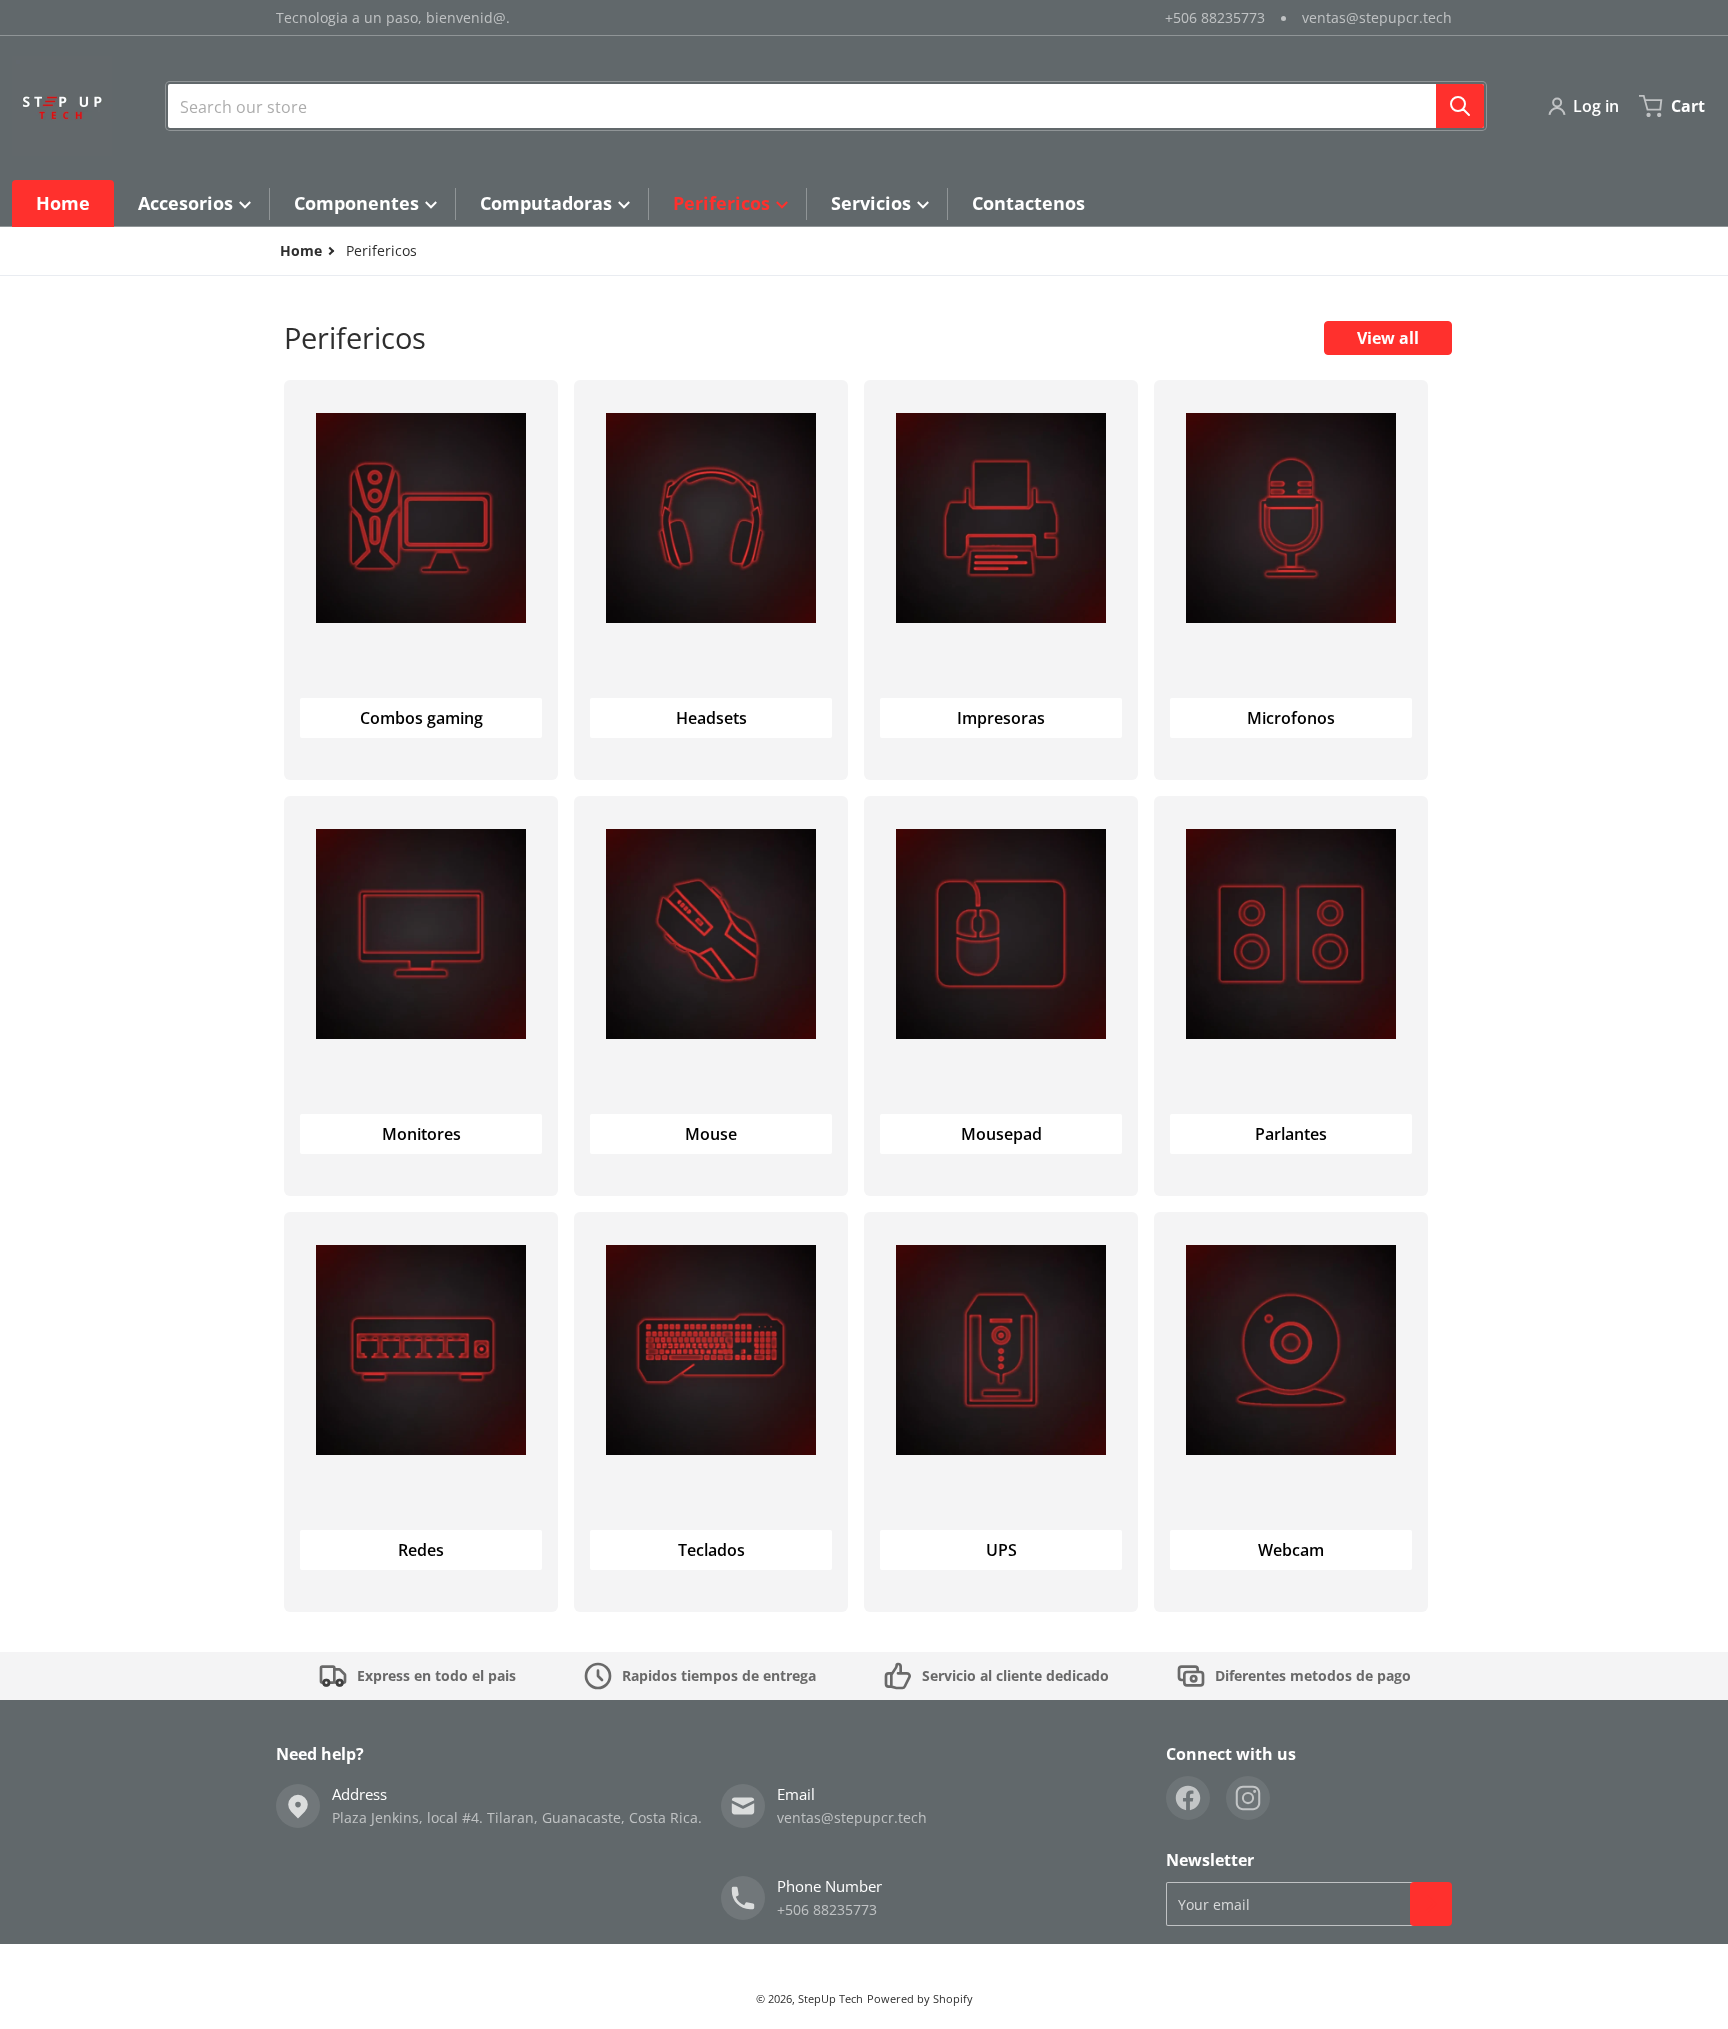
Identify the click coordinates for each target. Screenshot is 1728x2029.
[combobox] (826, 106)
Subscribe (1431, 1904)
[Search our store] (1460, 106)
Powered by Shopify (920, 1998)
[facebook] (1188, 1798)
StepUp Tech (830, 1998)
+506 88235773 (1215, 17)
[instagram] (1248, 1798)
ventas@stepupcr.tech (1377, 17)
